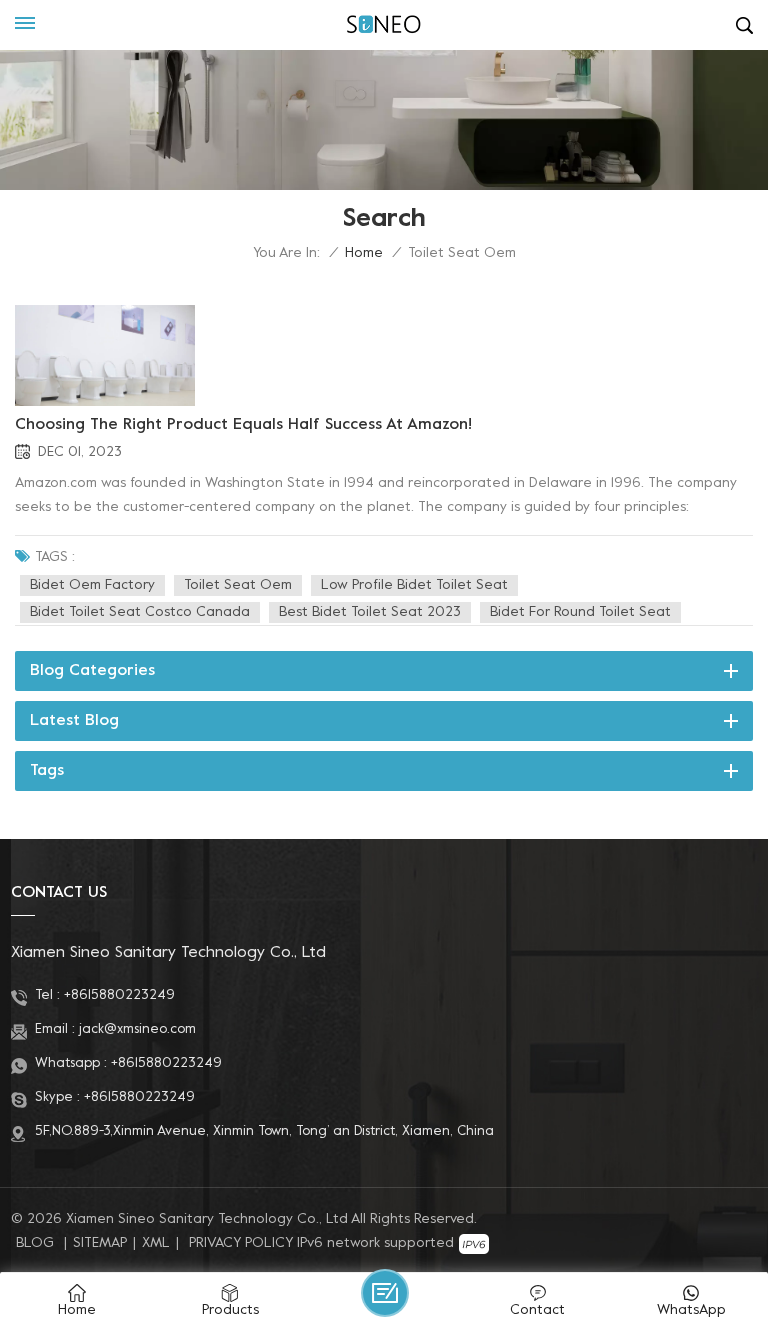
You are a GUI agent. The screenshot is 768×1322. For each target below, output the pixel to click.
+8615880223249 (119, 995)
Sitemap (100, 1243)
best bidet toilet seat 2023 (370, 612)
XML (156, 1243)
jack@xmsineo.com (137, 1029)
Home (364, 253)
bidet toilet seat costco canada (140, 612)
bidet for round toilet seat (580, 612)
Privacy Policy (241, 1243)
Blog (35, 1243)
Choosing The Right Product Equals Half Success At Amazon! (243, 425)
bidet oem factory (92, 585)
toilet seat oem (238, 585)
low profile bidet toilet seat (414, 585)
